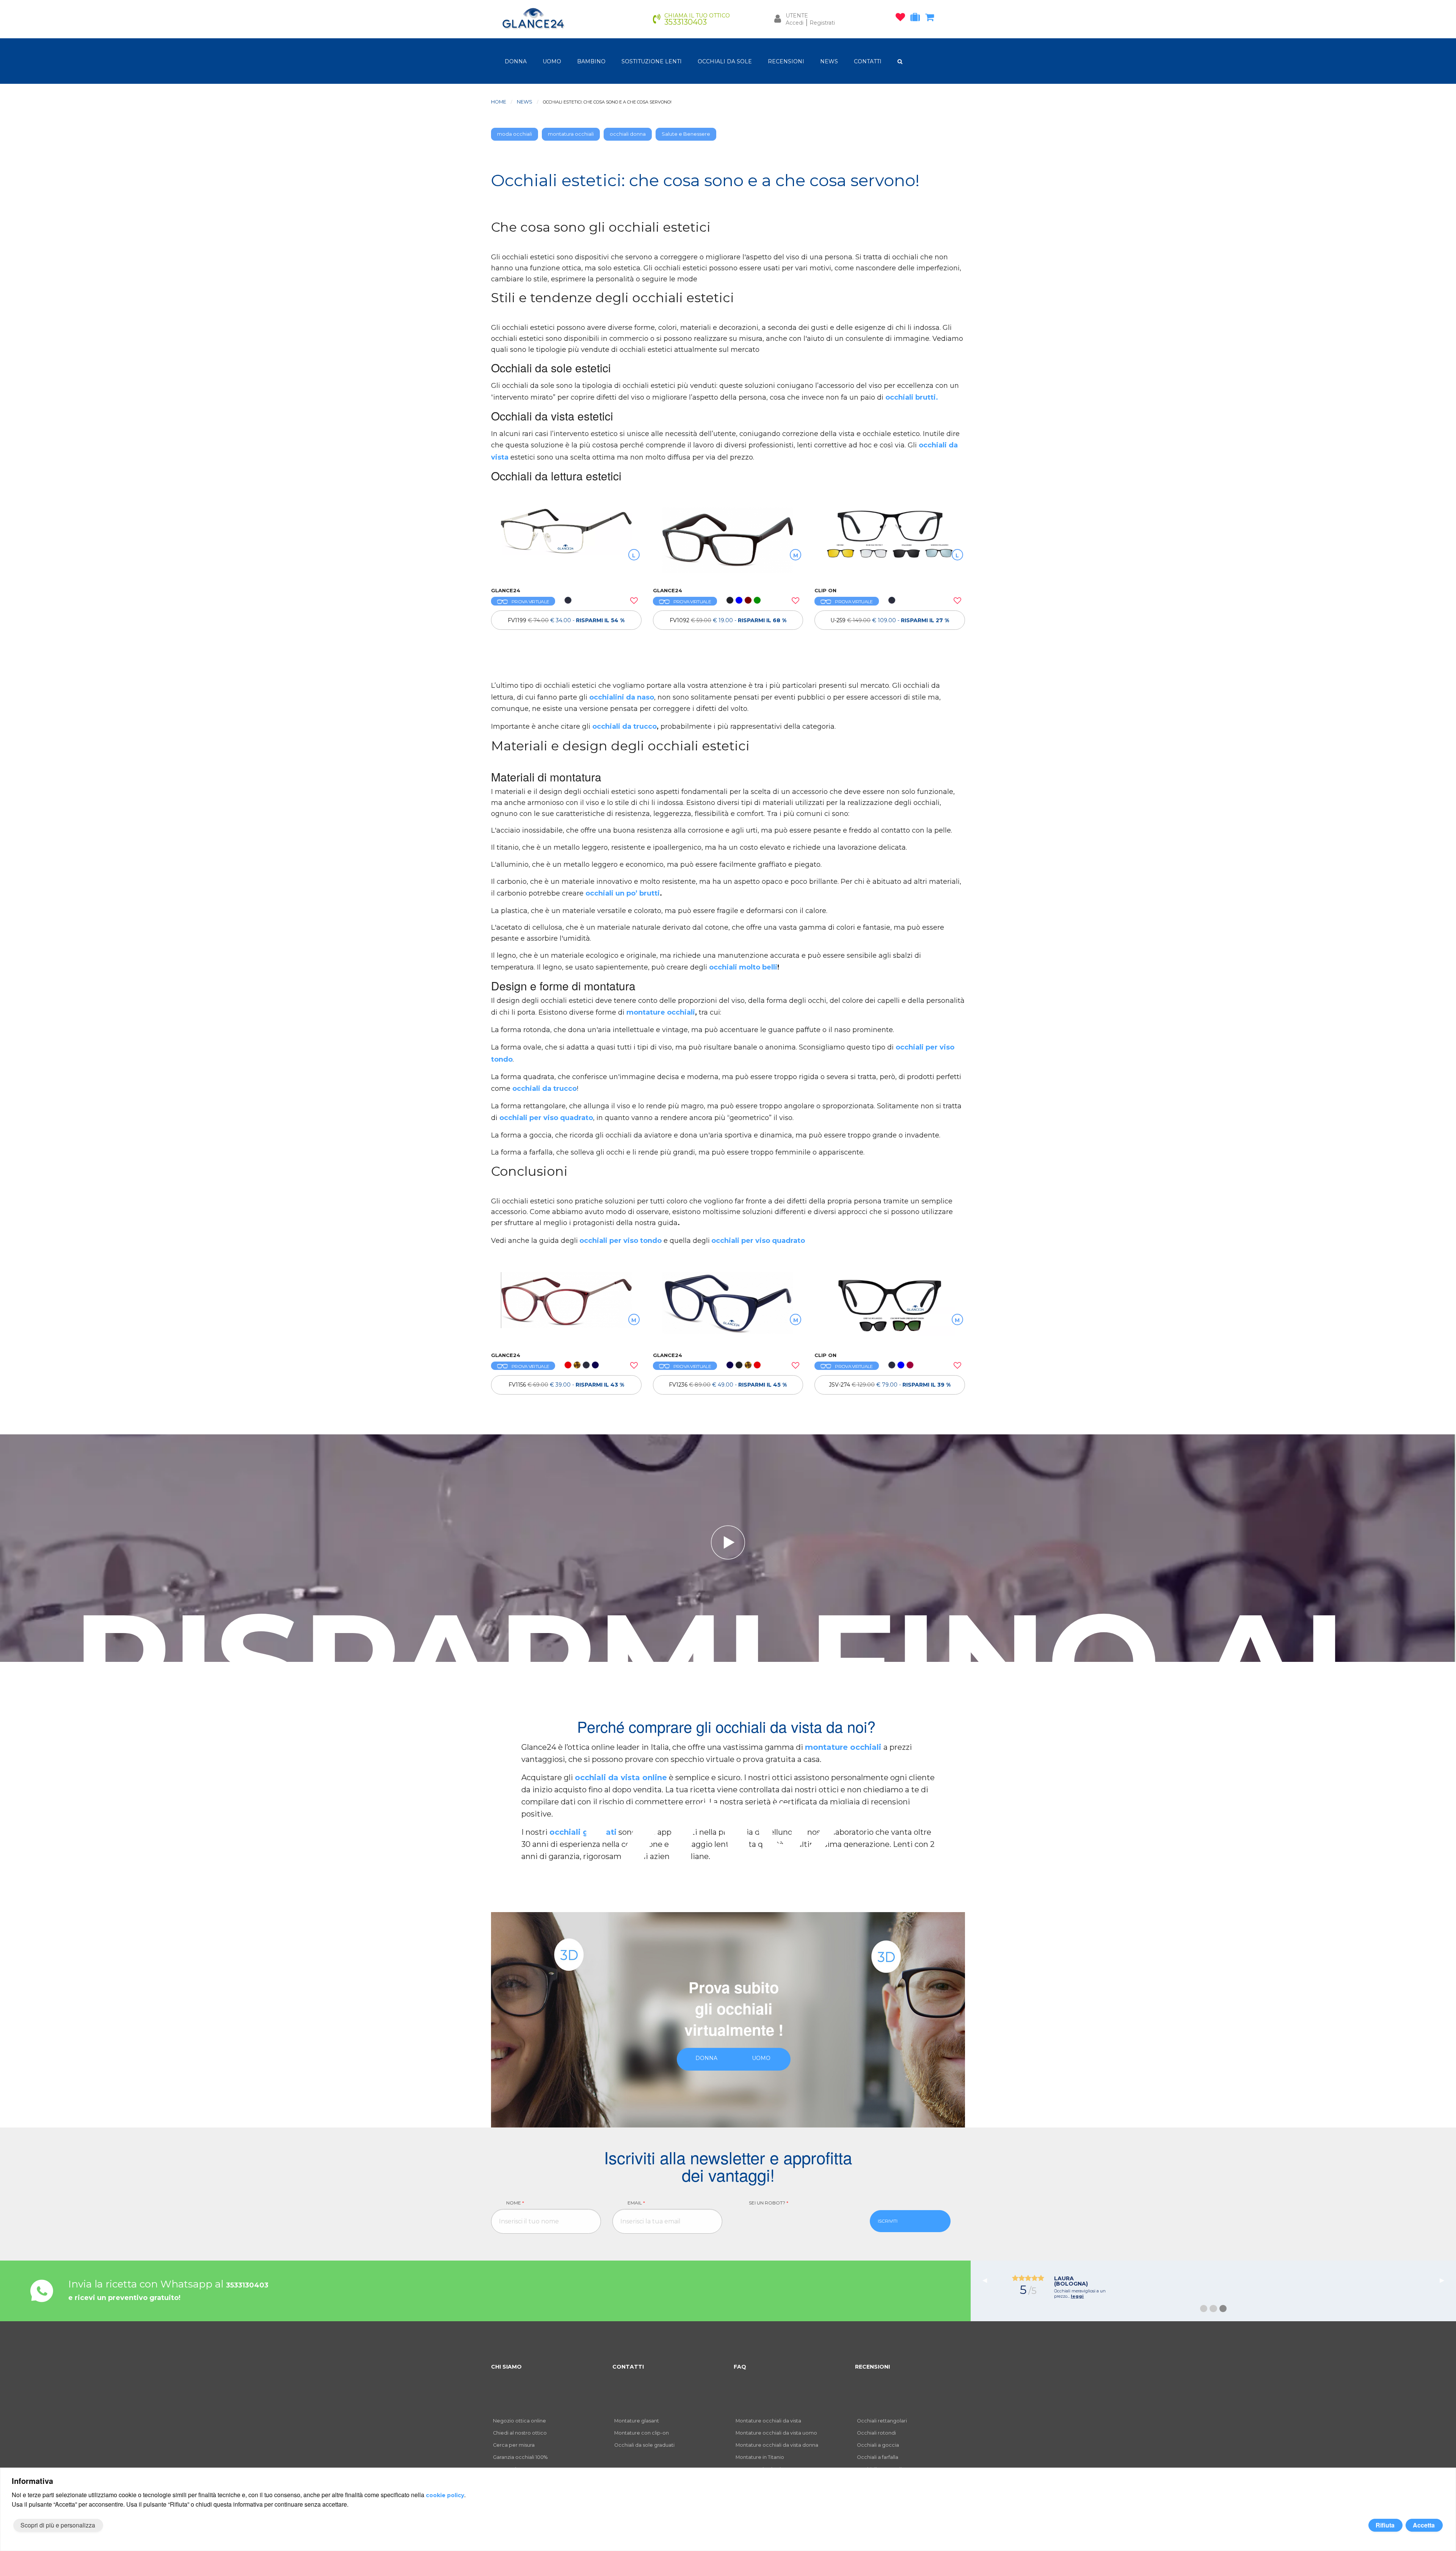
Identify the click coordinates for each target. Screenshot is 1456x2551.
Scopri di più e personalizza (58, 2525)
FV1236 (728, 1385)
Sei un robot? (769, 2203)
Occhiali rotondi (876, 2433)
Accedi (795, 23)
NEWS (829, 61)
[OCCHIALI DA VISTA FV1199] (566, 543)
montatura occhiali (571, 134)
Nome (515, 2203)
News (525, 102)
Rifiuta (1385, 2525)
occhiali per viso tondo (621, 1241)
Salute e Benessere (686, 134)
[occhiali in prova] (917, 19)
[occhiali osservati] (902, 19)
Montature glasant (637, 2421)
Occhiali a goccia (878, 2445)
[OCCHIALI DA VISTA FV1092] (728, 543)
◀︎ (988, 2280)
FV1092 (728, 620)
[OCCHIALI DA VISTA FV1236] (728, 1308)
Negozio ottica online (519, 2421)
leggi (1230, 2296)
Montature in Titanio (760, 2457)
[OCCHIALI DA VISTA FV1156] (566, 1308)
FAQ (740, 2367)
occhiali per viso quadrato (546, 1118)
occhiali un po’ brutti (623, 893)
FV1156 (566, 1385)
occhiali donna (628, 134)
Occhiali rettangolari (882, 2421)
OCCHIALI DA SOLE (725, 61)
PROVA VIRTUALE (530, 602)
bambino (591, 61)
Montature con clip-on (642, 2433)
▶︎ (1445, 2280)
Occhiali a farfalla (878, 2457)
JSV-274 (890, 1385)
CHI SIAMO (506, 2367)
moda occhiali (515, 134)
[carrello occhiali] (931, 19)
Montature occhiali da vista (768, 2421)
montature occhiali (661, 1012)
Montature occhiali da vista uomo (776, 2433)
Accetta (1424, 2525)
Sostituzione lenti (652, 61)
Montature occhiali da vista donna (777, 2445)
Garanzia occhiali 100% (520, 2457)
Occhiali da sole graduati (644, 2445)
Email (636, 2203)
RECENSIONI (786, 61)
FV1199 (566, 620)
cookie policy (445, 2495)
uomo (552, 61)
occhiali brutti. (912, 397)
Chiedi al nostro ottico (520, 2433)
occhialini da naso (622, 697)
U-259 (890, 620)
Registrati (822, 23)
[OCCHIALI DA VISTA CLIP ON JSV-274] (890, 1308)
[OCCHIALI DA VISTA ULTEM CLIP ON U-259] (890, 543)
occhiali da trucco (624, 726)
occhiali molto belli (743, 967)
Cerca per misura (514, 2445)
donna (516, 61)
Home (499, 102)
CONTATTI (868, 61)
